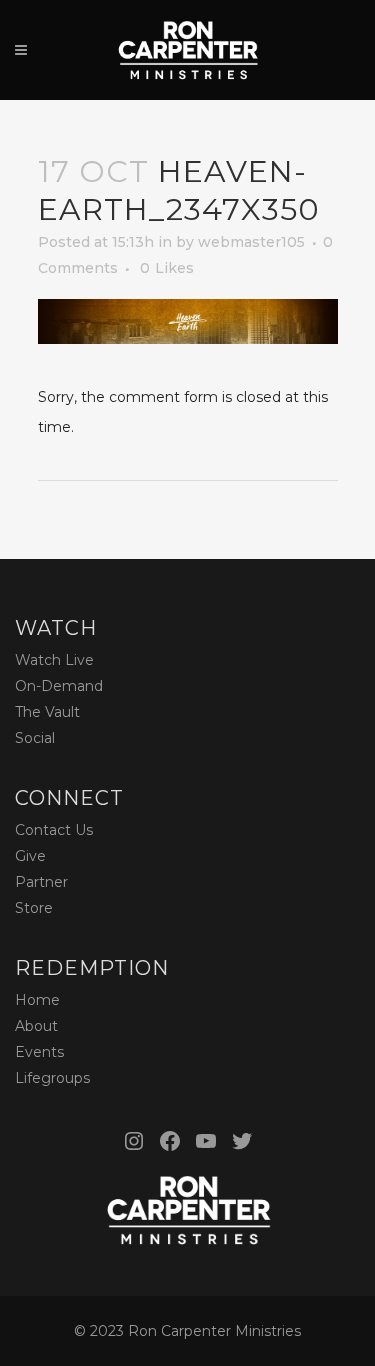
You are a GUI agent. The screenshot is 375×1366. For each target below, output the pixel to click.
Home (37, 1000)
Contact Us (54, 830)
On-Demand (59, 686)
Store (34, 908)
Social (35, 738)
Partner (41, 882)
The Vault (47, 712)
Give (30, 856)
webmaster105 (251, 242)
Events (39, 1052)
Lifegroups (52, 1078)
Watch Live (54, 660)
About (36, 1026)
